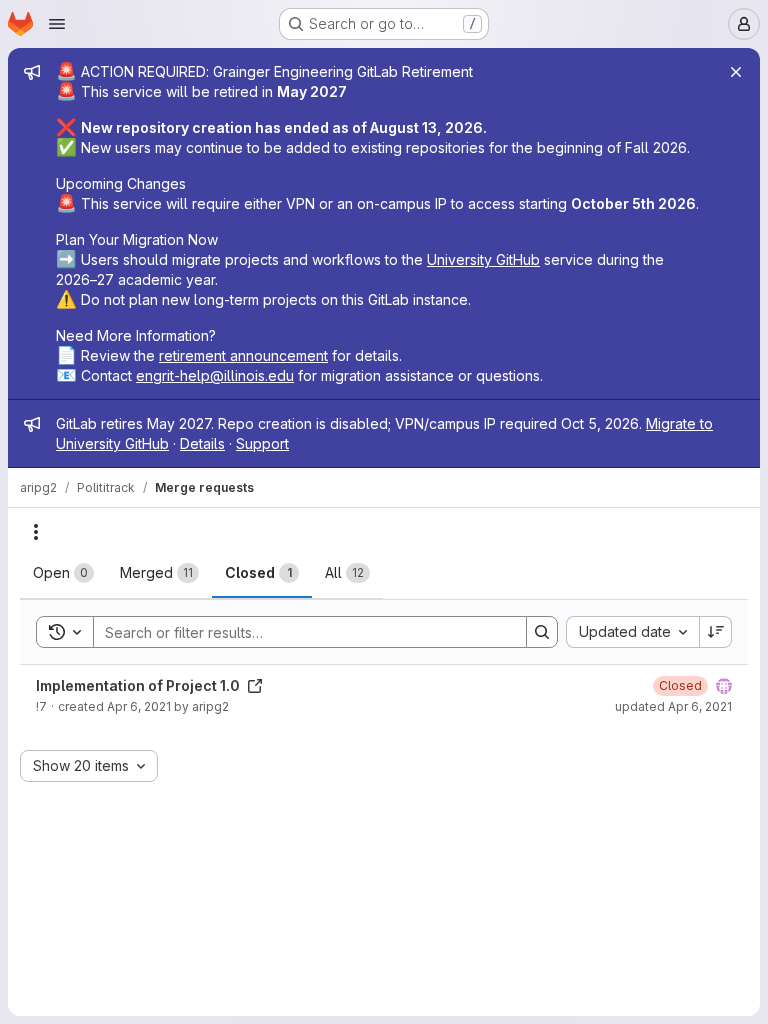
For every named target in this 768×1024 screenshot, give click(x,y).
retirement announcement (243, 355)
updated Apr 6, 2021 (673, 706)
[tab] (63, 573)
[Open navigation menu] (57, 24)
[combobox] (632, 632)
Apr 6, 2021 (139, 706)
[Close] (736, 72)
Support (262, 443)
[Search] (542, 632)
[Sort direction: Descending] (716, 632)
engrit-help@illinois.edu (215, 375)
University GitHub (483, 259)
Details (202, 443)
